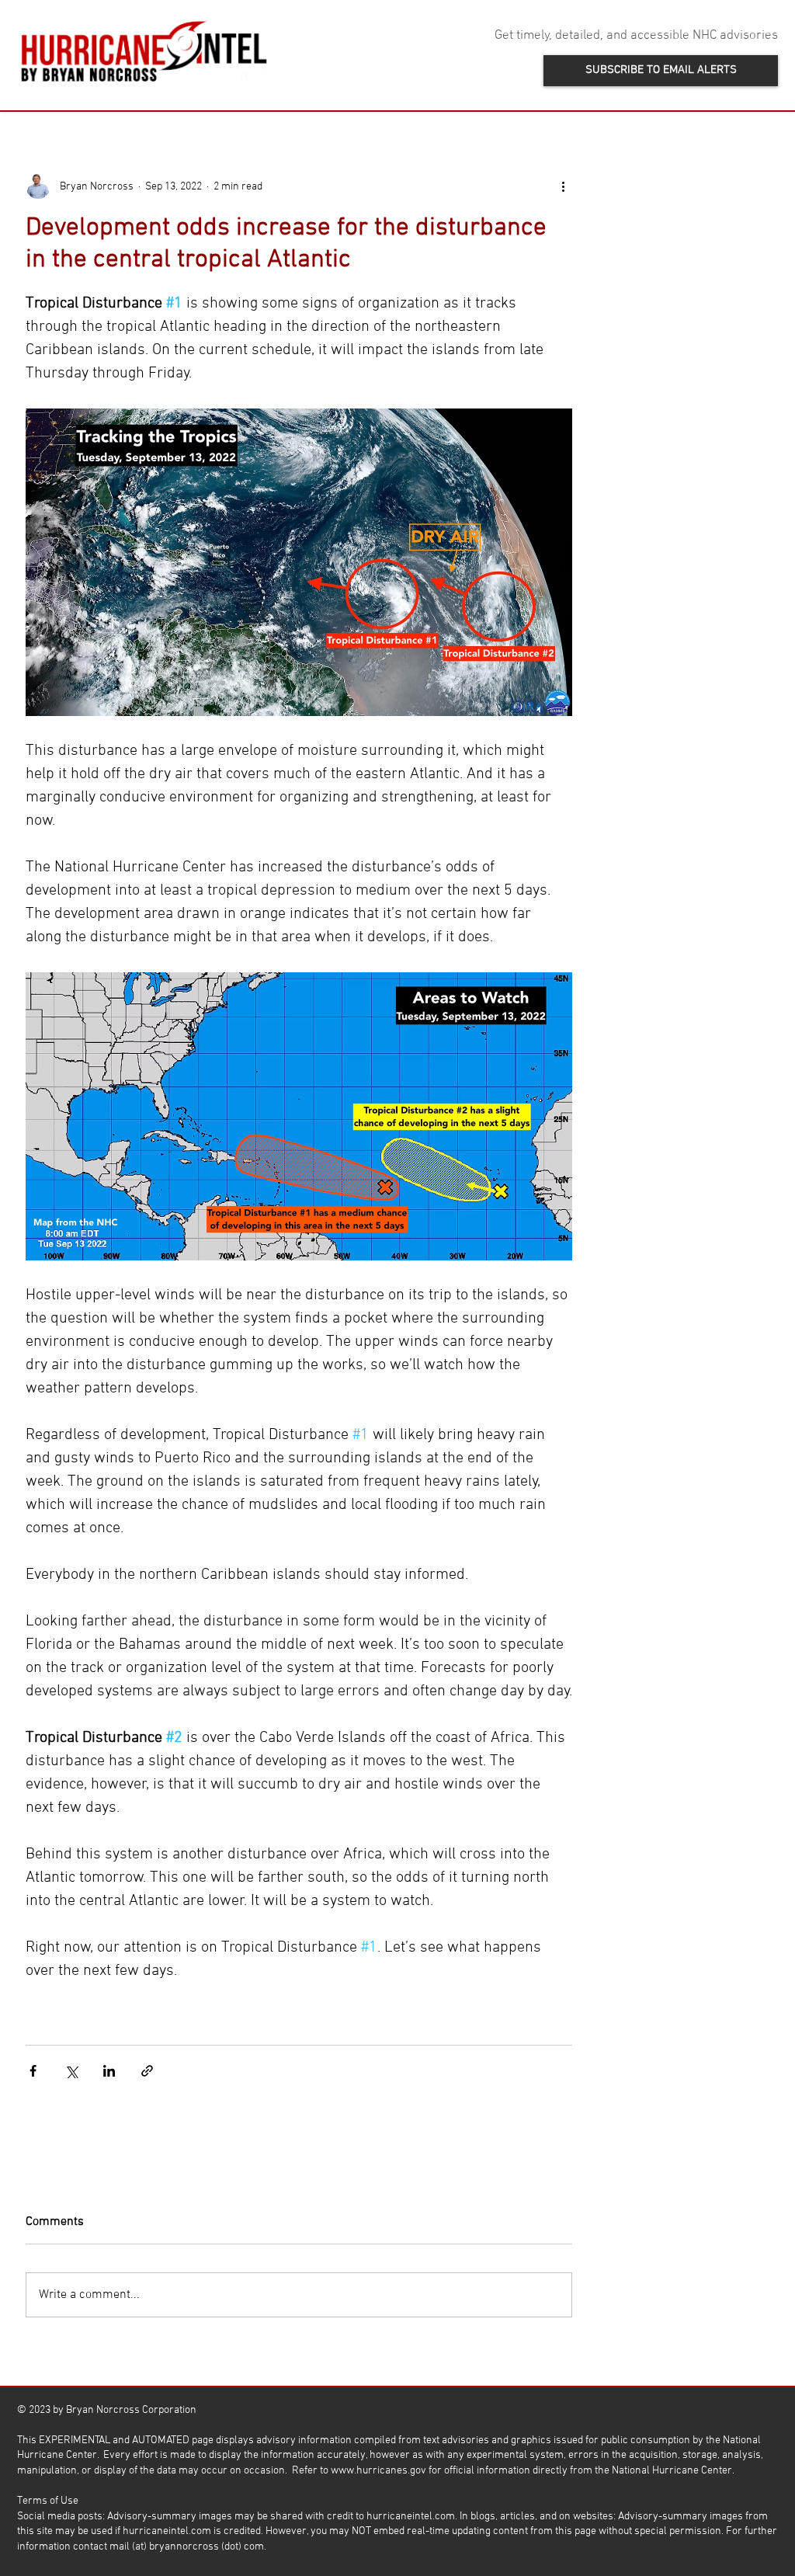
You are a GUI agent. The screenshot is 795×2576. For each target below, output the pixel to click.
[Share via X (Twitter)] (71, 2071)
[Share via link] (147, 2071)
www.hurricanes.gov (378, 2471)
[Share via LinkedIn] (109, 2071)
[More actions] (563, 186)
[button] (661, 71)
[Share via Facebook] (33, 2071)
